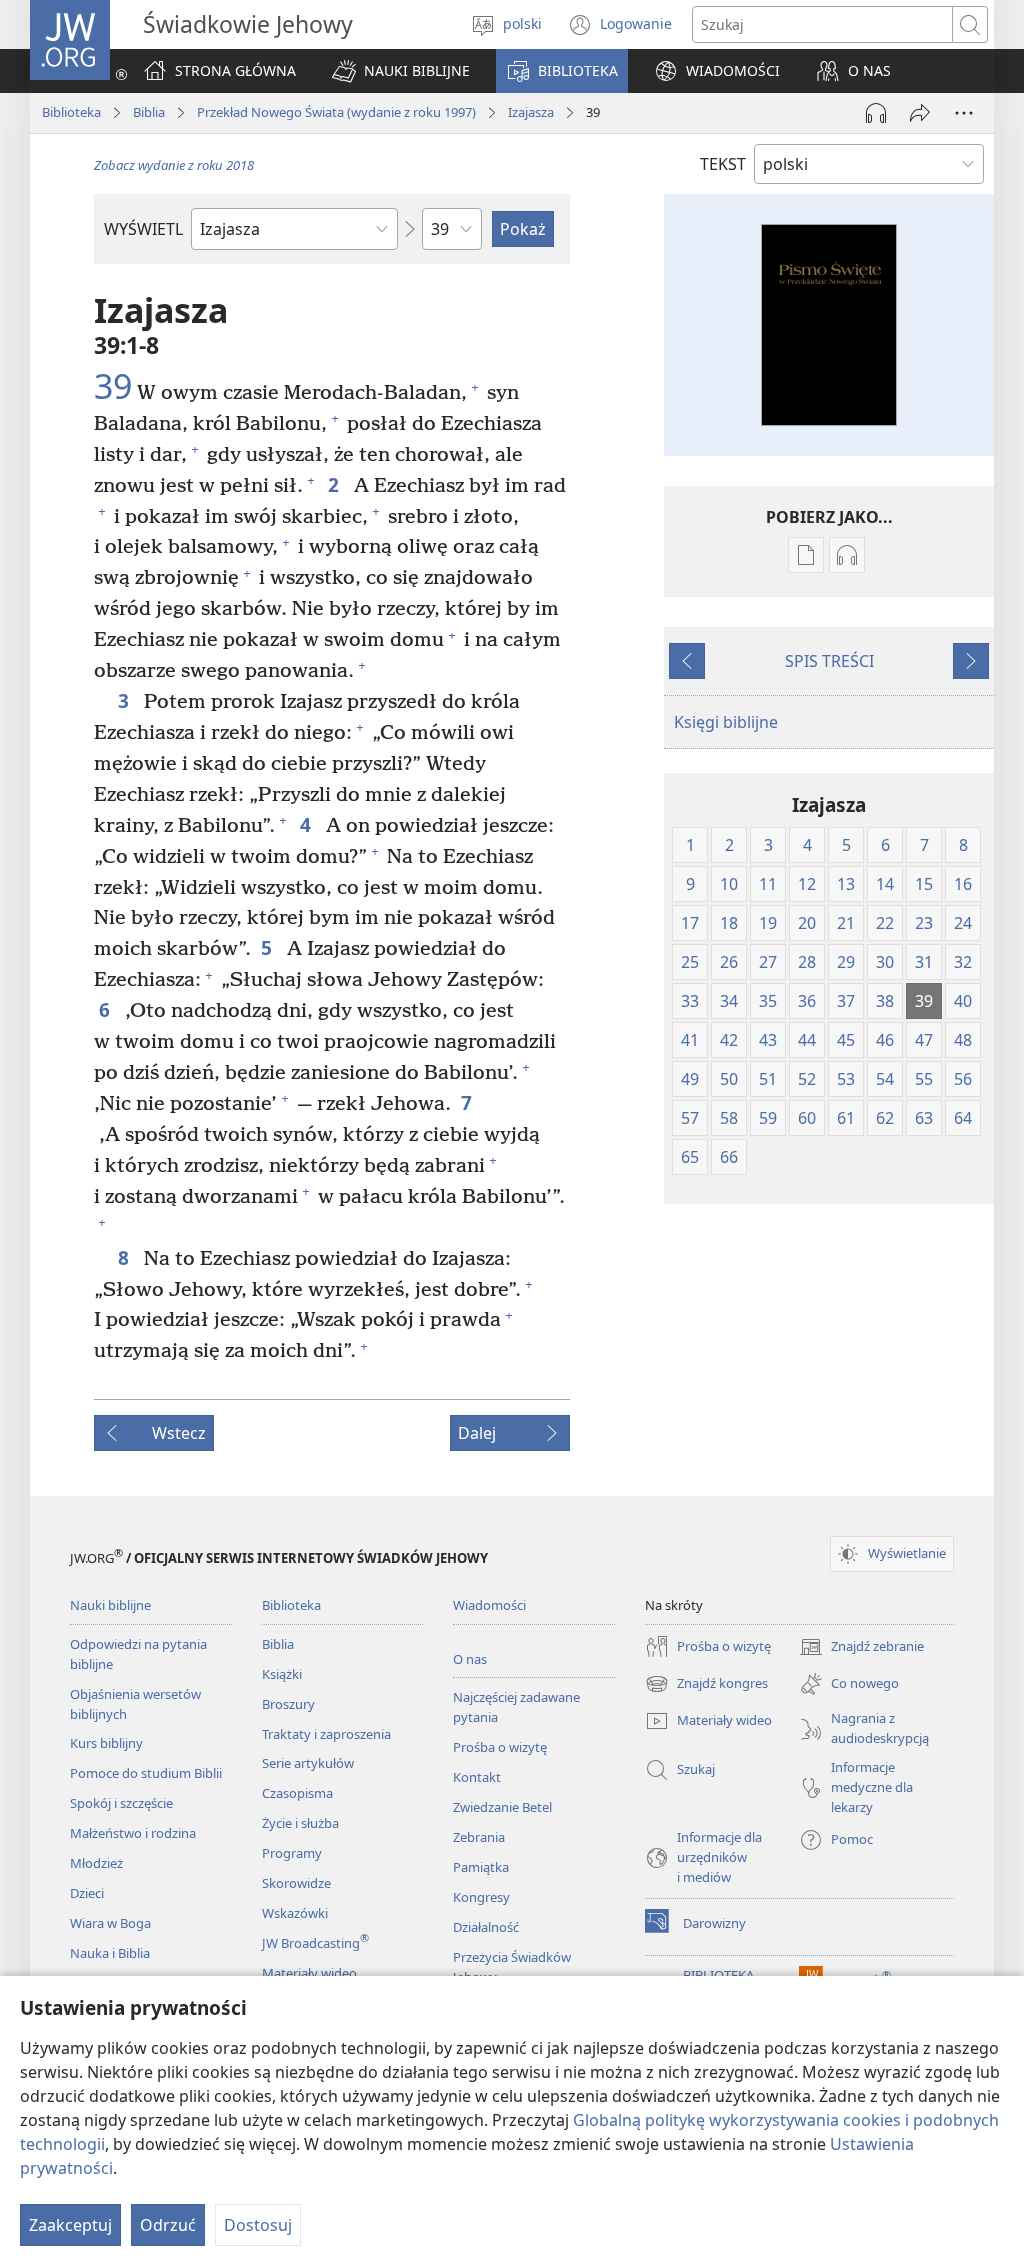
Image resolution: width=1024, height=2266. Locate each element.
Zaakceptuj (70, 2225)
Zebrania (479, 1837)
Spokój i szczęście (121, 1803)
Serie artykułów (308, 1763)
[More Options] (964, 113)
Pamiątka (481, 1867)
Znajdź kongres (706, 1685)
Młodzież (96, 1863)
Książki (282, 1674)
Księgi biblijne (726, 722)
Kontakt (477, 1777)
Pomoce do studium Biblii (146, 1773)
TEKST (723, 164)
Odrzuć (168, 2225)
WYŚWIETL (143, 229)
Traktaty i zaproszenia (326, 1734)
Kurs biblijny (106, 1743)
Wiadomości (489, 1605)
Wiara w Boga (110, 1923)
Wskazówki (295, 1913)
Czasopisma (297, 1793)
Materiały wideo (309, 1973)
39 (113, 387)
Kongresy (481, 1897)
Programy (292, 1853)
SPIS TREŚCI (829, 661)
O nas (470, 1659)
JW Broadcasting (315, 1943)
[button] (401, 71)
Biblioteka (71, 112)
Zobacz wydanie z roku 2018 (174, 165)
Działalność (486, 1927)
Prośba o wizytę (500, 1747)
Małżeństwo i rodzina (133, 1833)
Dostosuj (258, 2225)
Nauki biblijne (110, 1605)
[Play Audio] (876, 113)
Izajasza (531, 112)
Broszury (288, 1704)
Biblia (149, 112)
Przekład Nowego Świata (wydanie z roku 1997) (336, 112)
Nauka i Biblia (110, 1953)
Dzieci (87, 1893)
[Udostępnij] (920, 113)
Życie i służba (300, 1823)
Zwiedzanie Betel (502, 1807)
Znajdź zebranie (861, 1648)
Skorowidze (296, 1883)
